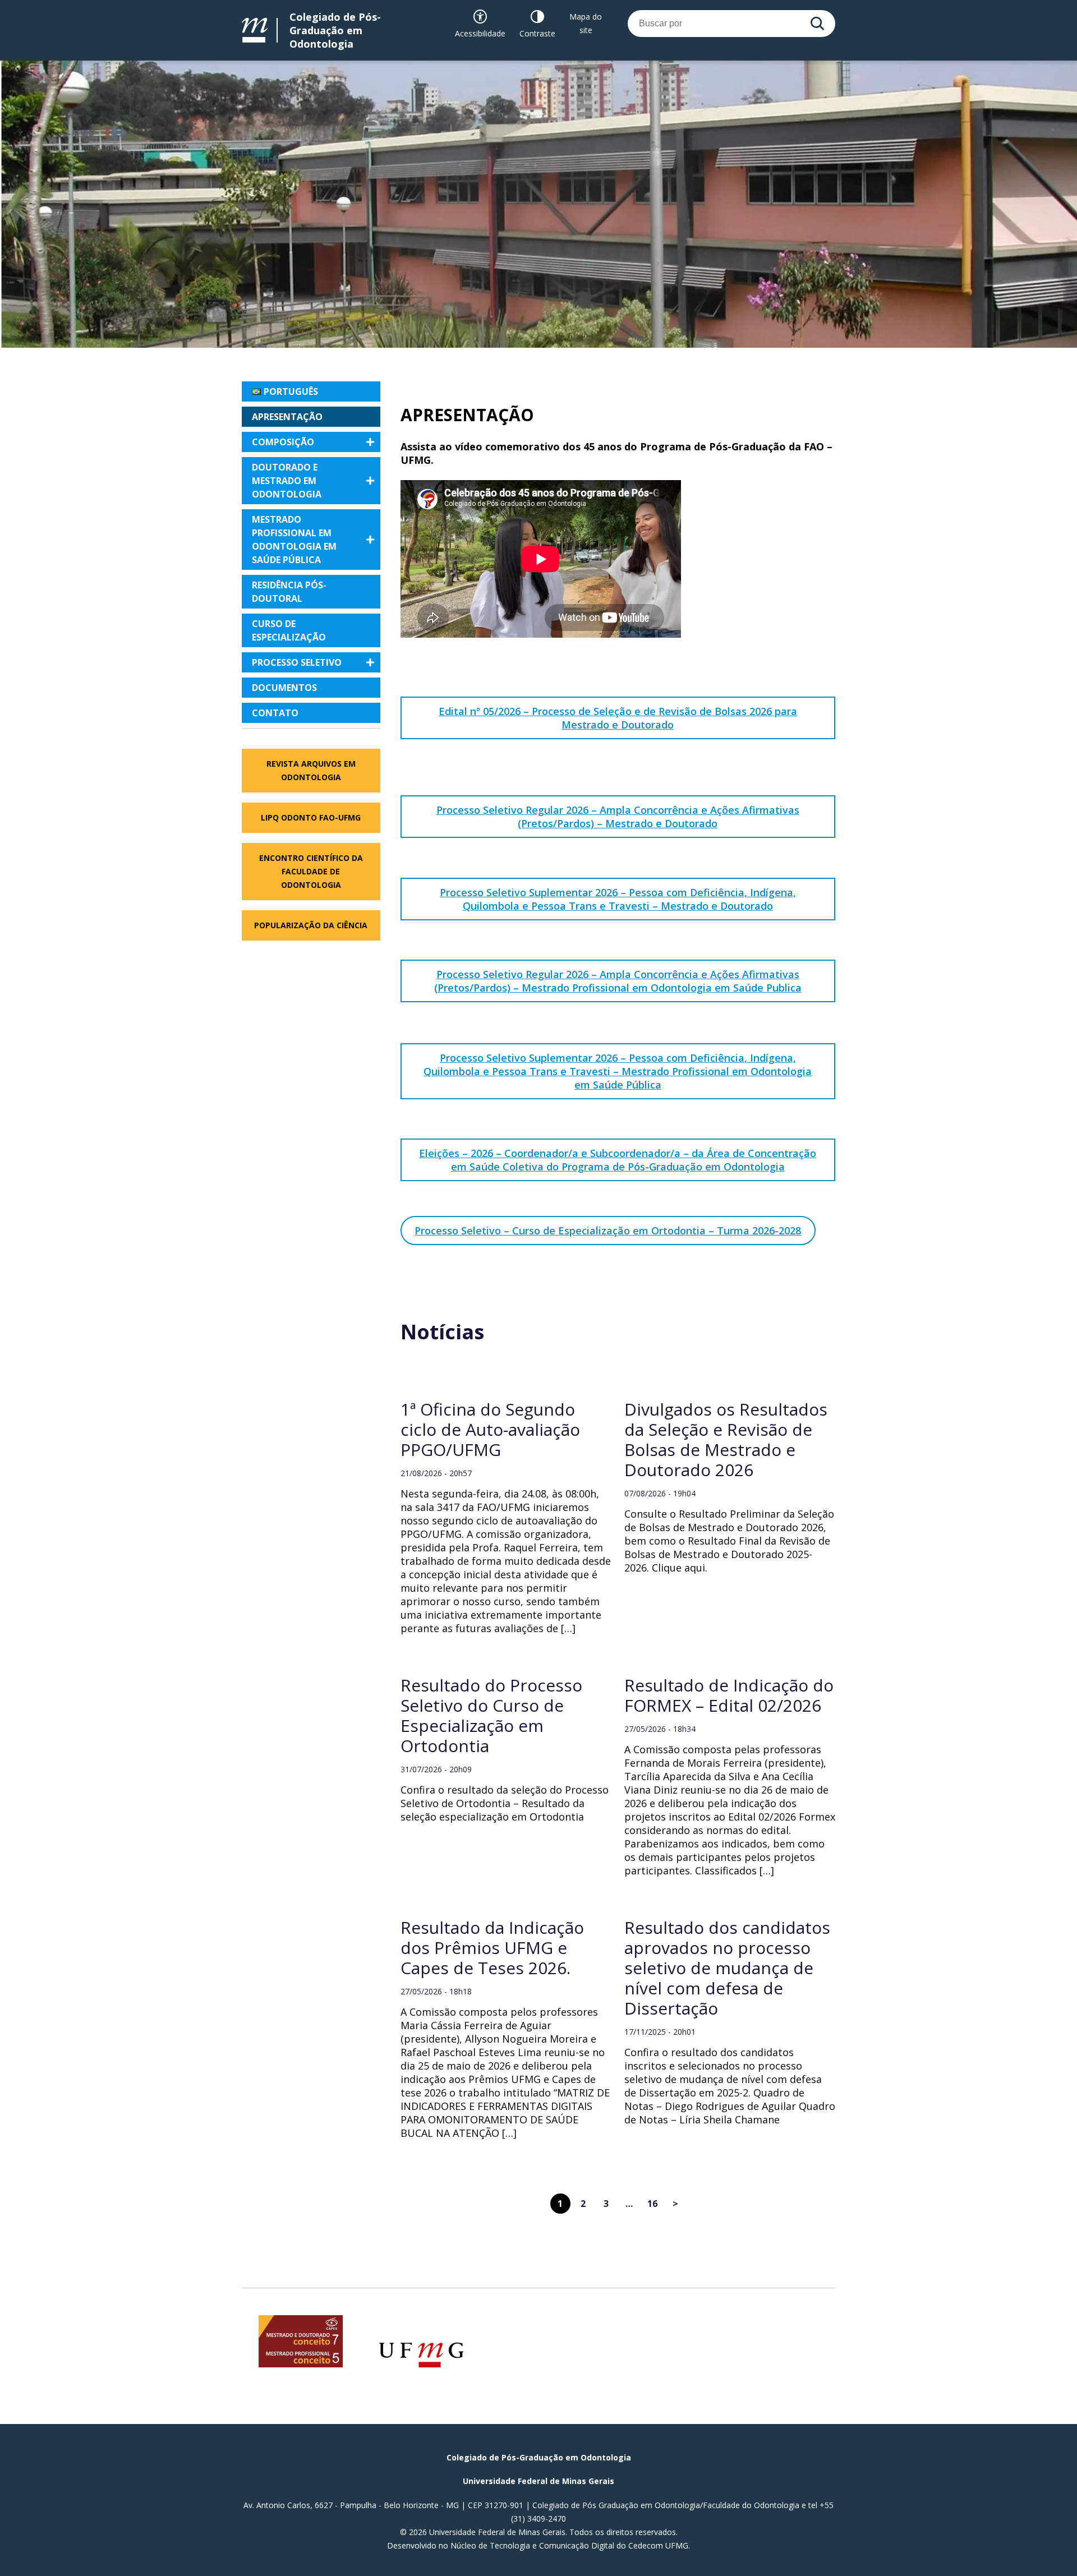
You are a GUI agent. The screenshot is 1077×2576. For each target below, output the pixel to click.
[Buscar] (817, 24)
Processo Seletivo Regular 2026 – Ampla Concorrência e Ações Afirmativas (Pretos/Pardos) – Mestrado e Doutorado (618, 817)
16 (652, 2204)
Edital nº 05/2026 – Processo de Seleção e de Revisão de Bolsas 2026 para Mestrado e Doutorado (618, 718)
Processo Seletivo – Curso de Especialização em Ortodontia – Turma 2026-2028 (608, 1231)
